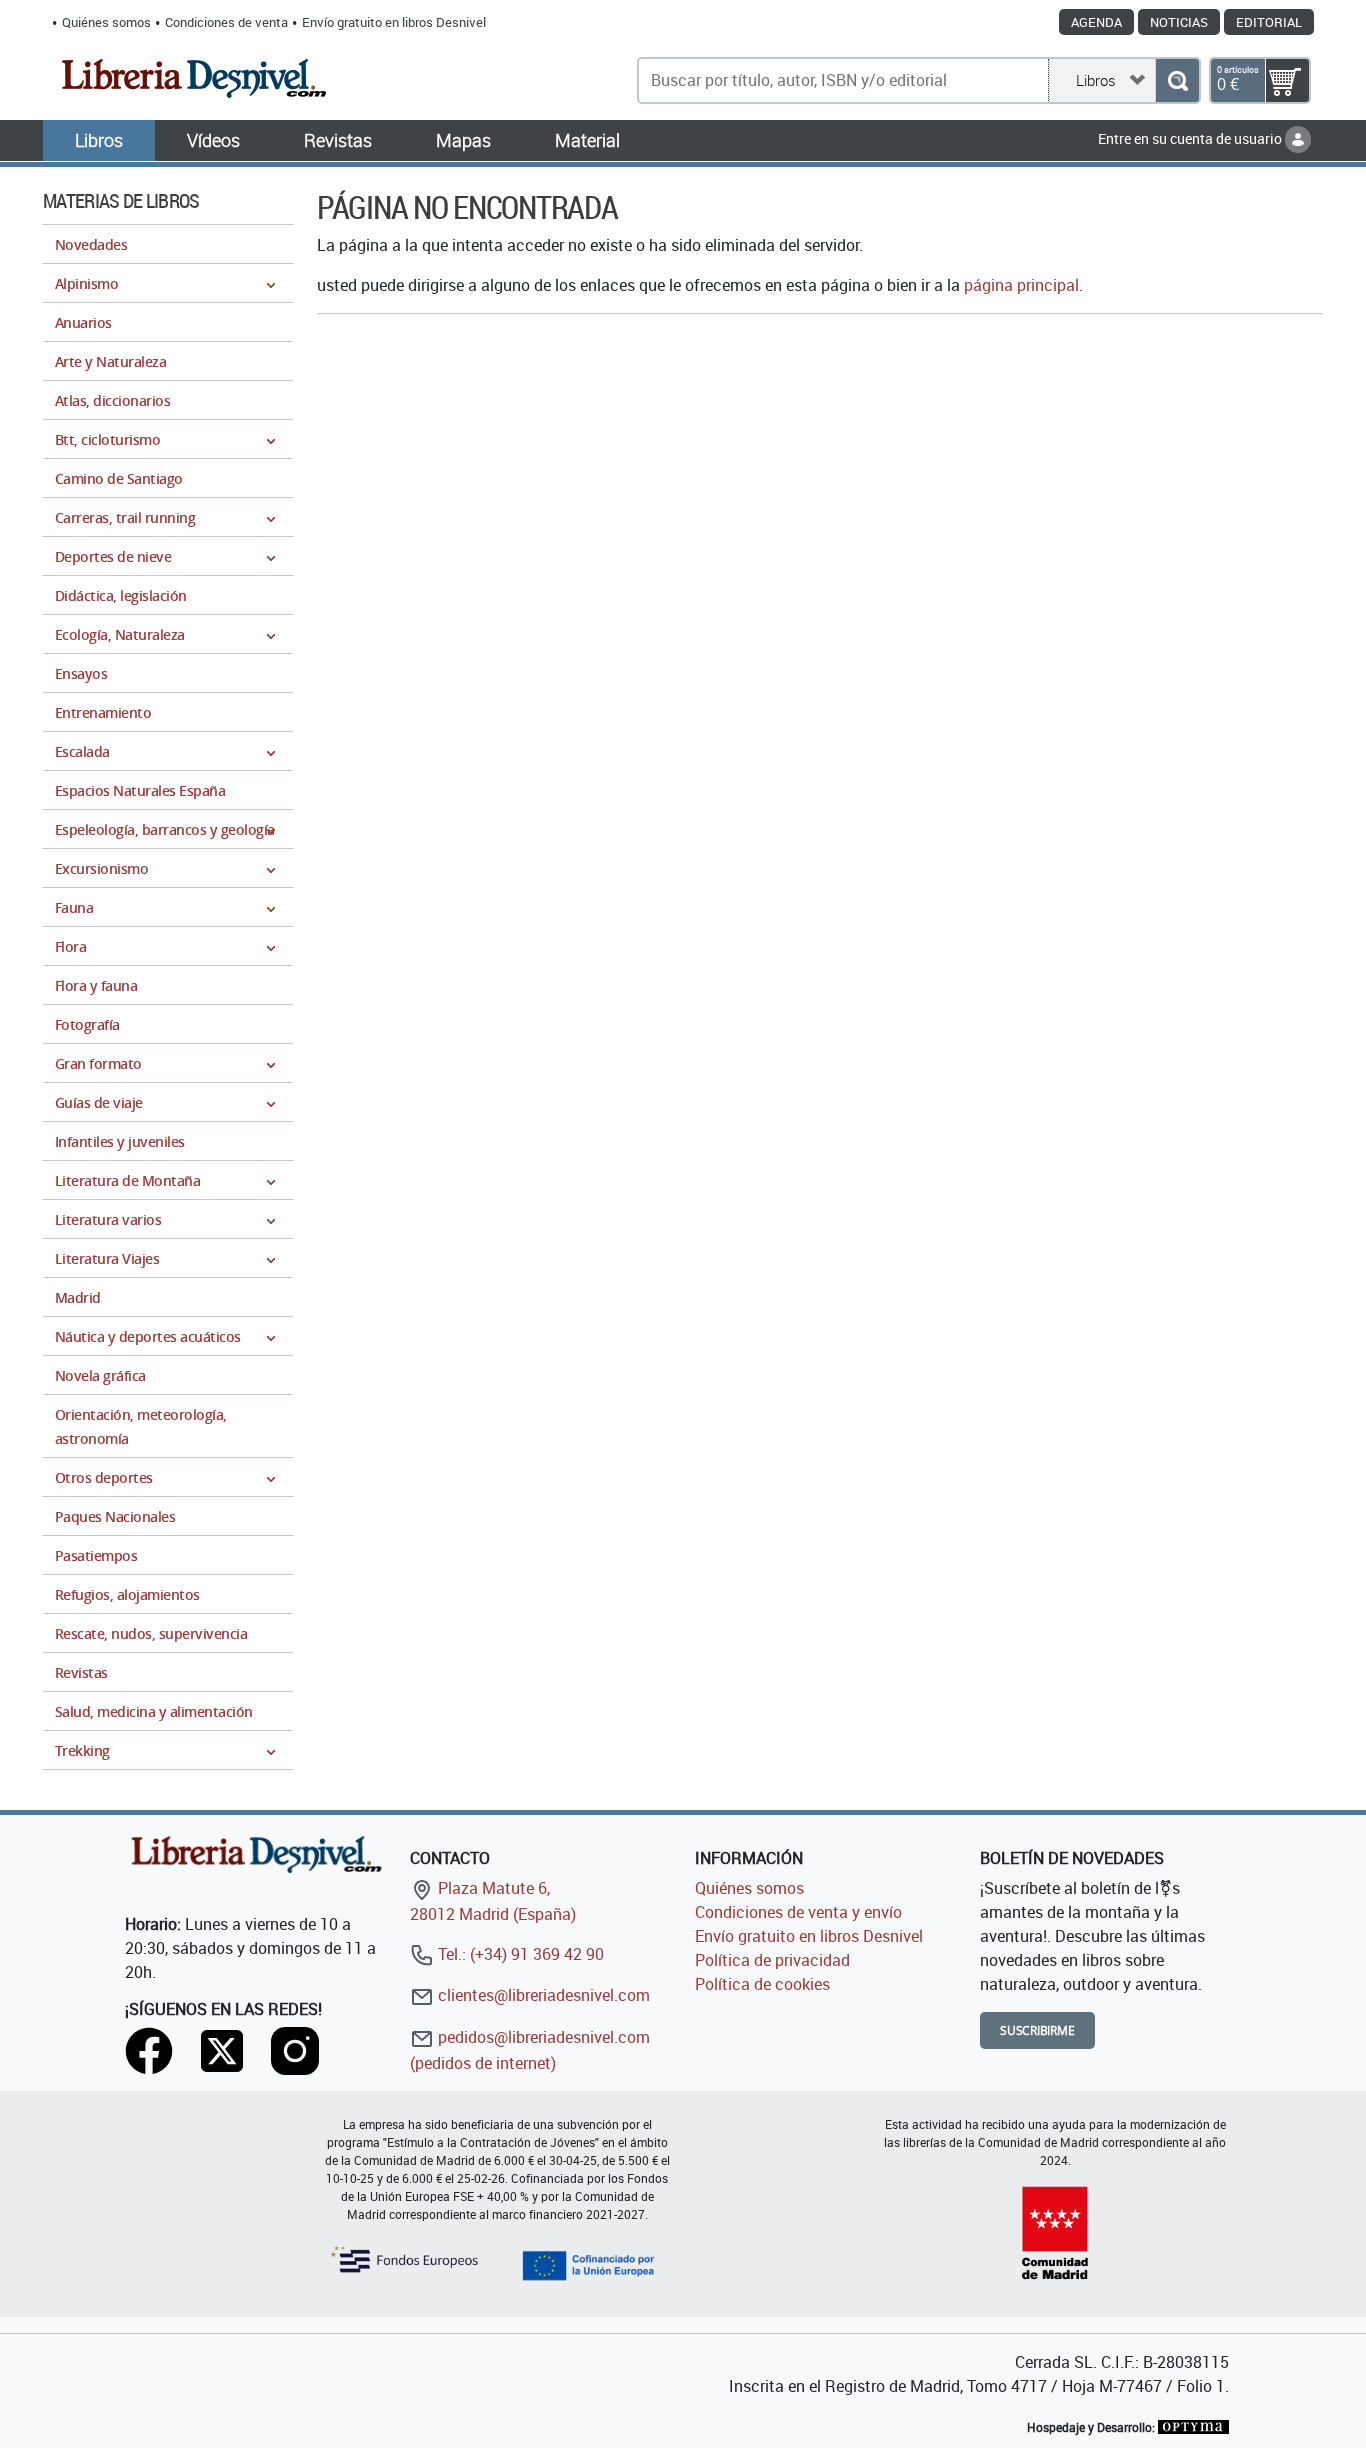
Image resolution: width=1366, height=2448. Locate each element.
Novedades (91, 244)
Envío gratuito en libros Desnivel (394, 22)
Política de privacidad (772, 1960)
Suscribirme (1037, 2030)
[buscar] (1177, 80)
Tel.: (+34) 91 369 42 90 (519, 1954)
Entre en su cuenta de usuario (1191, 138)
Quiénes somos (106, 22)
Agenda (1096, 22)
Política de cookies (762, 1984)
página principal (1021, 285)
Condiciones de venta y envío (798, 1912)
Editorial (1269, 22)
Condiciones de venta (226, 22)
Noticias (1179, 22)
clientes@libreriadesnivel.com (542, 1995)
